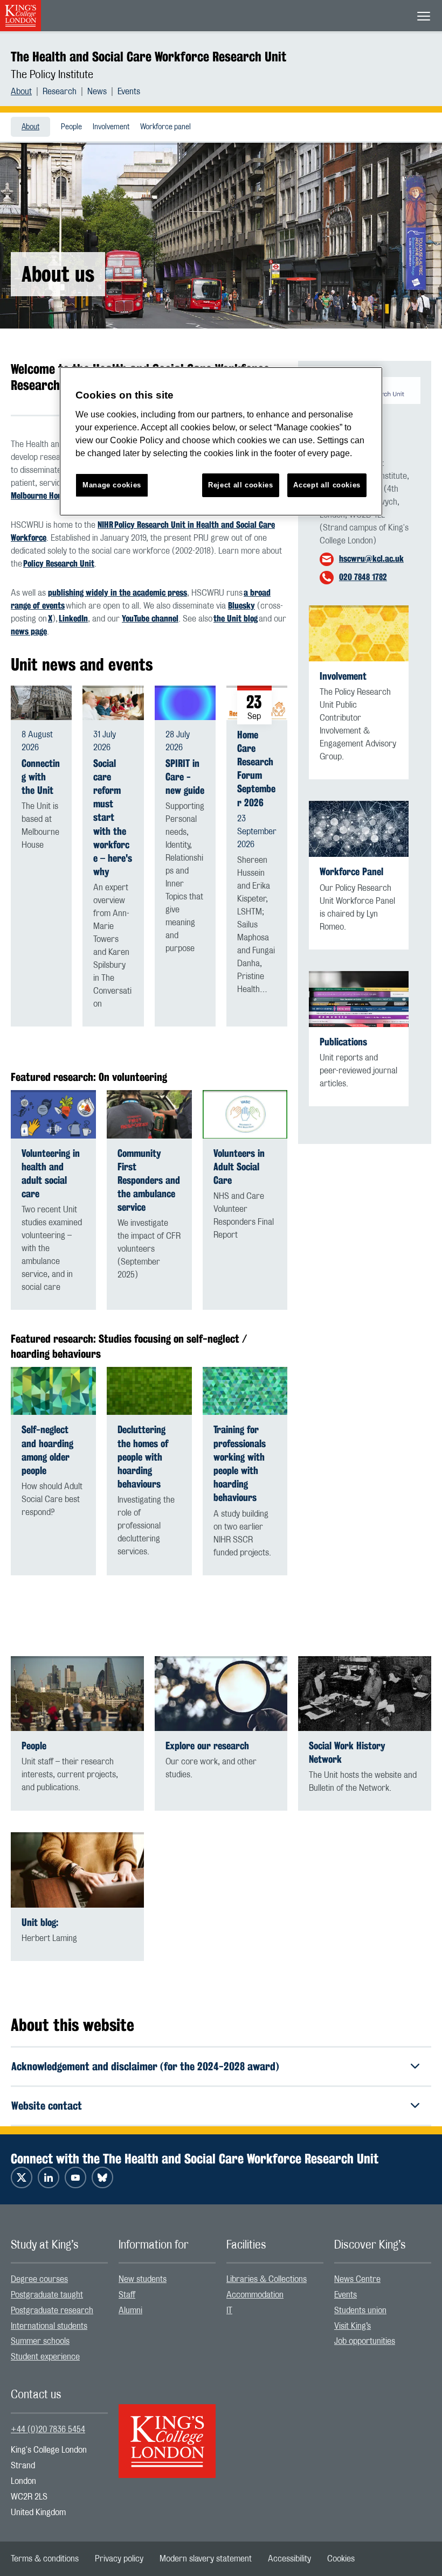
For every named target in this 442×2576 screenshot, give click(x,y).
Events (129, 92)
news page (29, 631)
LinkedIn (73, 619)
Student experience (45, 2357)
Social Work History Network (347, 1753)
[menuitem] (27, 92)
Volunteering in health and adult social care (51, 1174)
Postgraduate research (52, 2310)
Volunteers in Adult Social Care (239, 1167)
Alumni (130, 2310)
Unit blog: (40, 1922)
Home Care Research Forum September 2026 (256, 769)
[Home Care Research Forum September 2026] (257, 702)
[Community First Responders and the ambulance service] (149, 1114)
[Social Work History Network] (365, 1694)
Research (60, 92)
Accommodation (255, 2295)
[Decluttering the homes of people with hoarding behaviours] (149, 1391)
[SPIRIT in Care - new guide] (185, 703)
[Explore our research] (221, 1694)
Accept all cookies (327, 485)
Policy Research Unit (59, 564)
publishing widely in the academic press (118, 593)
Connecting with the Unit (41, 777)
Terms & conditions (45, 2559)
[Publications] (359, 999)
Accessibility (289, 2559)
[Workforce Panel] (359, 829)
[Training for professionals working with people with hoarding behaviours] (245, 1391)
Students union (360, 2310)
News (97, 92)
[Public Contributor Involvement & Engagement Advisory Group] (359, 633)
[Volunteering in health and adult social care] (53, 1114)
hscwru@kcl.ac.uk (371, 559)
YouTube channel (150, 619)
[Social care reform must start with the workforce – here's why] (113, 703)
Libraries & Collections (267, 2279)
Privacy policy (119, 2559)
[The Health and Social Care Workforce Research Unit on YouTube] (75, 2177)
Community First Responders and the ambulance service (149, 1181)
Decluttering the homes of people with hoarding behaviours (143, 1457)
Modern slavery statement (206, 2559)
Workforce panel (165, 127)
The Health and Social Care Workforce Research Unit (149, 57)
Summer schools (40, 2341)
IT (229, 2310)
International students (49, 2326)
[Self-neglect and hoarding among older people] (53, 1391)
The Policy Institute (52, 75)
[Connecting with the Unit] (41, 703)
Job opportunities (365, 2341)
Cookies (341, 2559)
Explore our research (207, 1746)
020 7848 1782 (363, 577)
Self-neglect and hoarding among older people (47, 1450)
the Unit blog (236, 619)
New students (143, 2279)
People (71, 127)
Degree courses (39, 2279)
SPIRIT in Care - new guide (185, 777)
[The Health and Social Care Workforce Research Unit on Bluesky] (102, 2177)
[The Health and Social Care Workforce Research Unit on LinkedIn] (49, 2177)
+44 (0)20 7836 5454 (48, 2430)
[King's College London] (167, 2432)
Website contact (47, 2106)
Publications (343, 1042)
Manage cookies (112, 485)
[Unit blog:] (77, 1870)
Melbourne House (40, 496)
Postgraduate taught (47, 2295)
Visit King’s (353, 2326)
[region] (221, 441)
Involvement (111, 127)
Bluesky (241, 606)
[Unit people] (77, 1694)
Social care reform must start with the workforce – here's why (113, 818)
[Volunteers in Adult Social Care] (245, 1114)
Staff (127, 2295)
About (21, 92)
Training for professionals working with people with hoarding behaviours (240, 1464)
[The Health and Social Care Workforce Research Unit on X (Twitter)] (22, 2177)
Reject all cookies (241, 485)
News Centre (357, 2279)
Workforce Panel (351, 872)
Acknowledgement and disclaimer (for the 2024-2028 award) (145, 2066)
